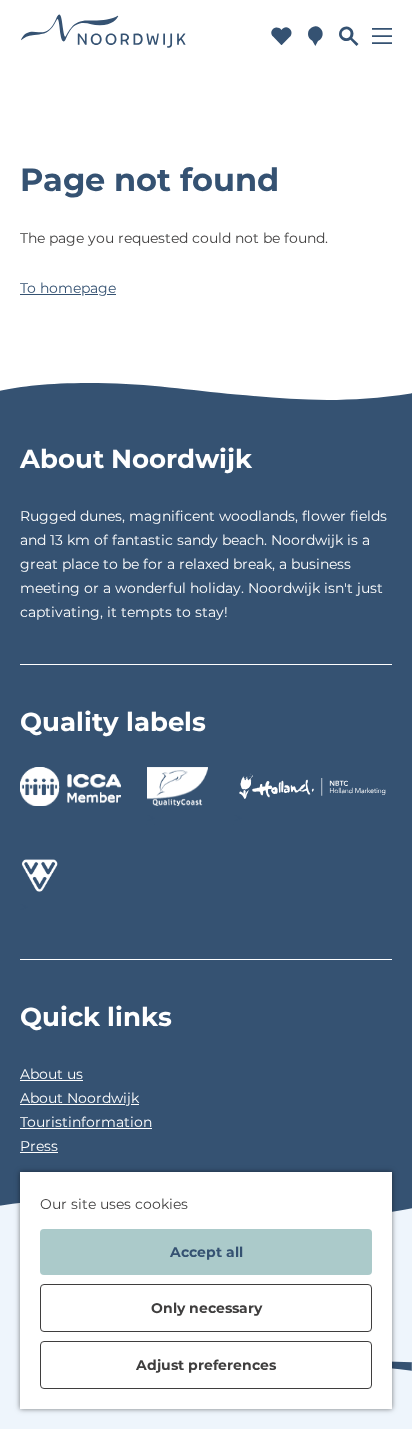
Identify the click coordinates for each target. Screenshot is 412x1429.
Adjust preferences (206, 1365)
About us (51, 1074)
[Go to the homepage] (103, 35)
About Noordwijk (79, 1098)
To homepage (68, 288)
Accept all (206, 1252)
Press (39, 1146)
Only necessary (206, 1308)
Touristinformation (86, 1122)
